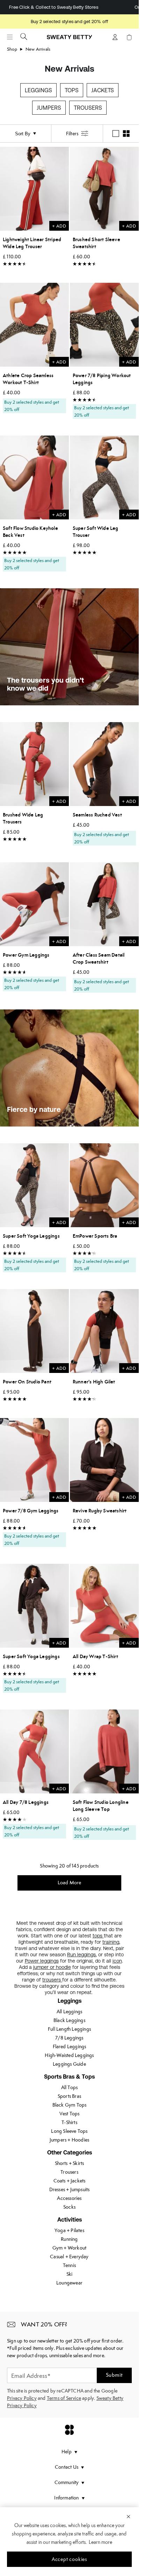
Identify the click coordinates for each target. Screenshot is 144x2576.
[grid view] (126, 134)
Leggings (38, 90)
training (111, 1942)
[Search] (24, 36)
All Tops (70, 2087)
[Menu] (10, 37)
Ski (70, 2274)
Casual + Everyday (69, 2257)
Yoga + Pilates (69, 2230)
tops (98, 1936)
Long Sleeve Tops (69, 2131)
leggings (87, 1955)
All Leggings (69, 2012)
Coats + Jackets (70, 2181)
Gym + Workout (70, 2248)
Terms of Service (64, 2398)
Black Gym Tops (70, 2105)
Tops (72, 90)
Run (72, 1955)
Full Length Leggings (69, 2029)
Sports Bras (69, 2096)
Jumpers (49, 108)
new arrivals (38, 49)
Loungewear (69, 2283)
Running (69, 2239)
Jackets (103, 90)
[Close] (128, 2516)
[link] (70, 40)
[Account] (115, 37)
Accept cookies (69, 2559)
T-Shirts (69, 2122)
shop (12, 49)
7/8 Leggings (69, 2038)
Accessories (69, 2198)
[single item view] (116, 134)
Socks (69, 2207)
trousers (52, 1980)
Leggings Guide (69, 2064)
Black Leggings (69, 2020)
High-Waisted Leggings (69, 2055)
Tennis (69, 2265)
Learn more (100, 2542)
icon (117, 1961)
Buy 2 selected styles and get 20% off (69, 21)
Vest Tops (70, 2114)
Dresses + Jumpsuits (70, 2189)
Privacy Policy (22, 2398)
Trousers (88, 108)
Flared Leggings (70, 2046)
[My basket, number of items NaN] (129, 37)
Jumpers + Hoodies (69, 2140)
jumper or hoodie (52, 1967)
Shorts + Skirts (70, 2163)
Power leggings (42, 1961)
